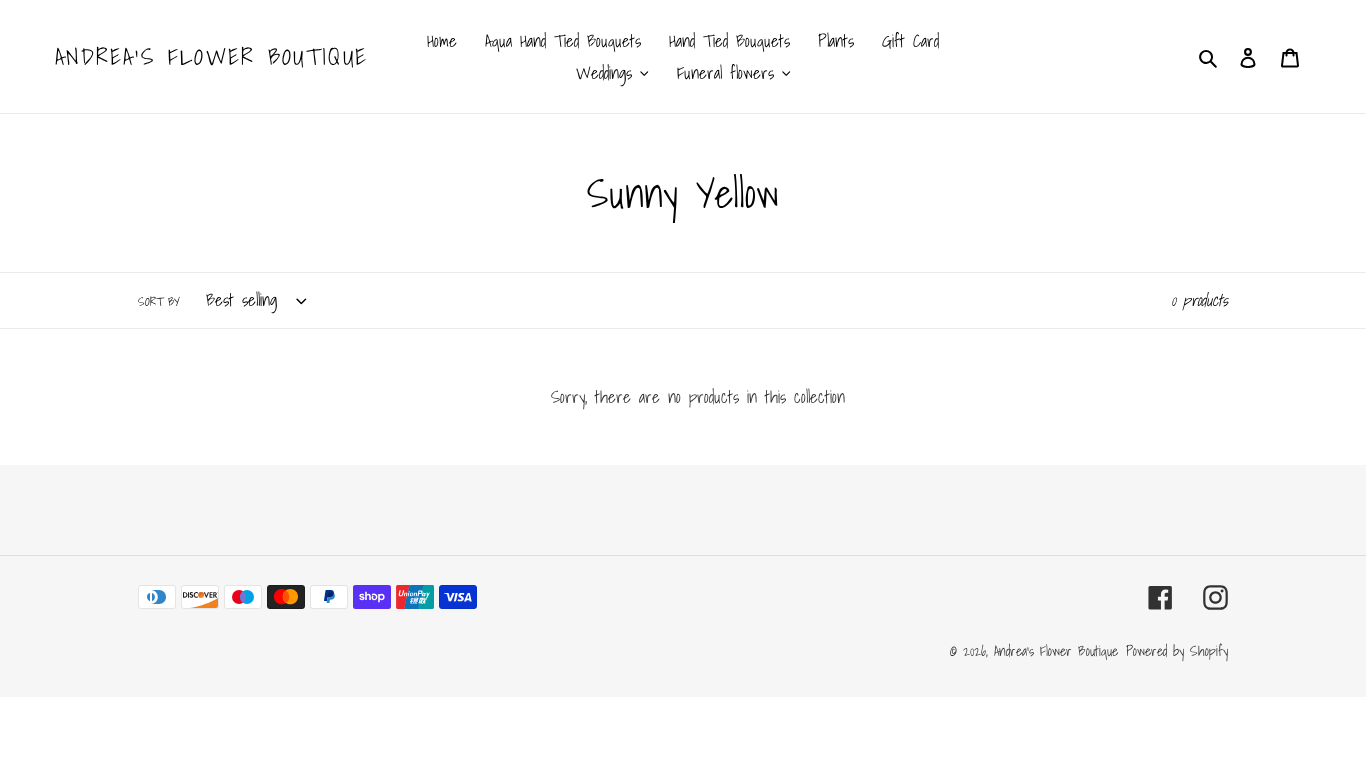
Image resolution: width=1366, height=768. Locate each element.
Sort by (159, 302)
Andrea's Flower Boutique (211, 57)
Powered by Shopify (1177, 651)
